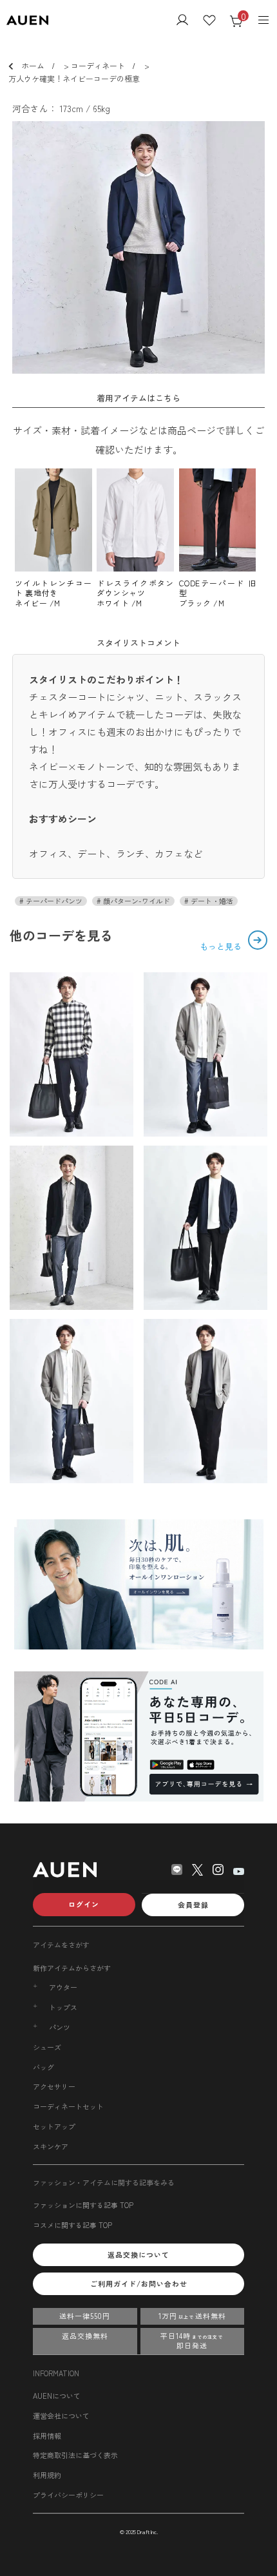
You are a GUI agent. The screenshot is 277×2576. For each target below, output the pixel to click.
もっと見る (222, 946)
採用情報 (47, 2436)
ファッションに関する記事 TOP (83, 2205)
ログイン (84, 1904)
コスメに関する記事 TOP (72, 2225)
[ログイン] (182, 21)
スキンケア (51, 2146)
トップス (63, 2007)
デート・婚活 (211, 901)
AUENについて (57, 2396)
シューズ (47, 2047)
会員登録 (193, 1905)
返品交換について (138, 2254)
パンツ (60, 2027)
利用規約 (47, 2475)
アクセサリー (54, 2086)
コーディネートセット (68, 2106)
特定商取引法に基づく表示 (75, 2455)
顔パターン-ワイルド (136, 901)
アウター (63, 1987)
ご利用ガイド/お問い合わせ (139, 2283)
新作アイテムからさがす (72, 1968)
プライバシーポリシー (68, 2495)
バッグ (43, 2067)
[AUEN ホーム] (27, 21)
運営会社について (61, 2416)
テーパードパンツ (53, 901)
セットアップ (54, 2126)
